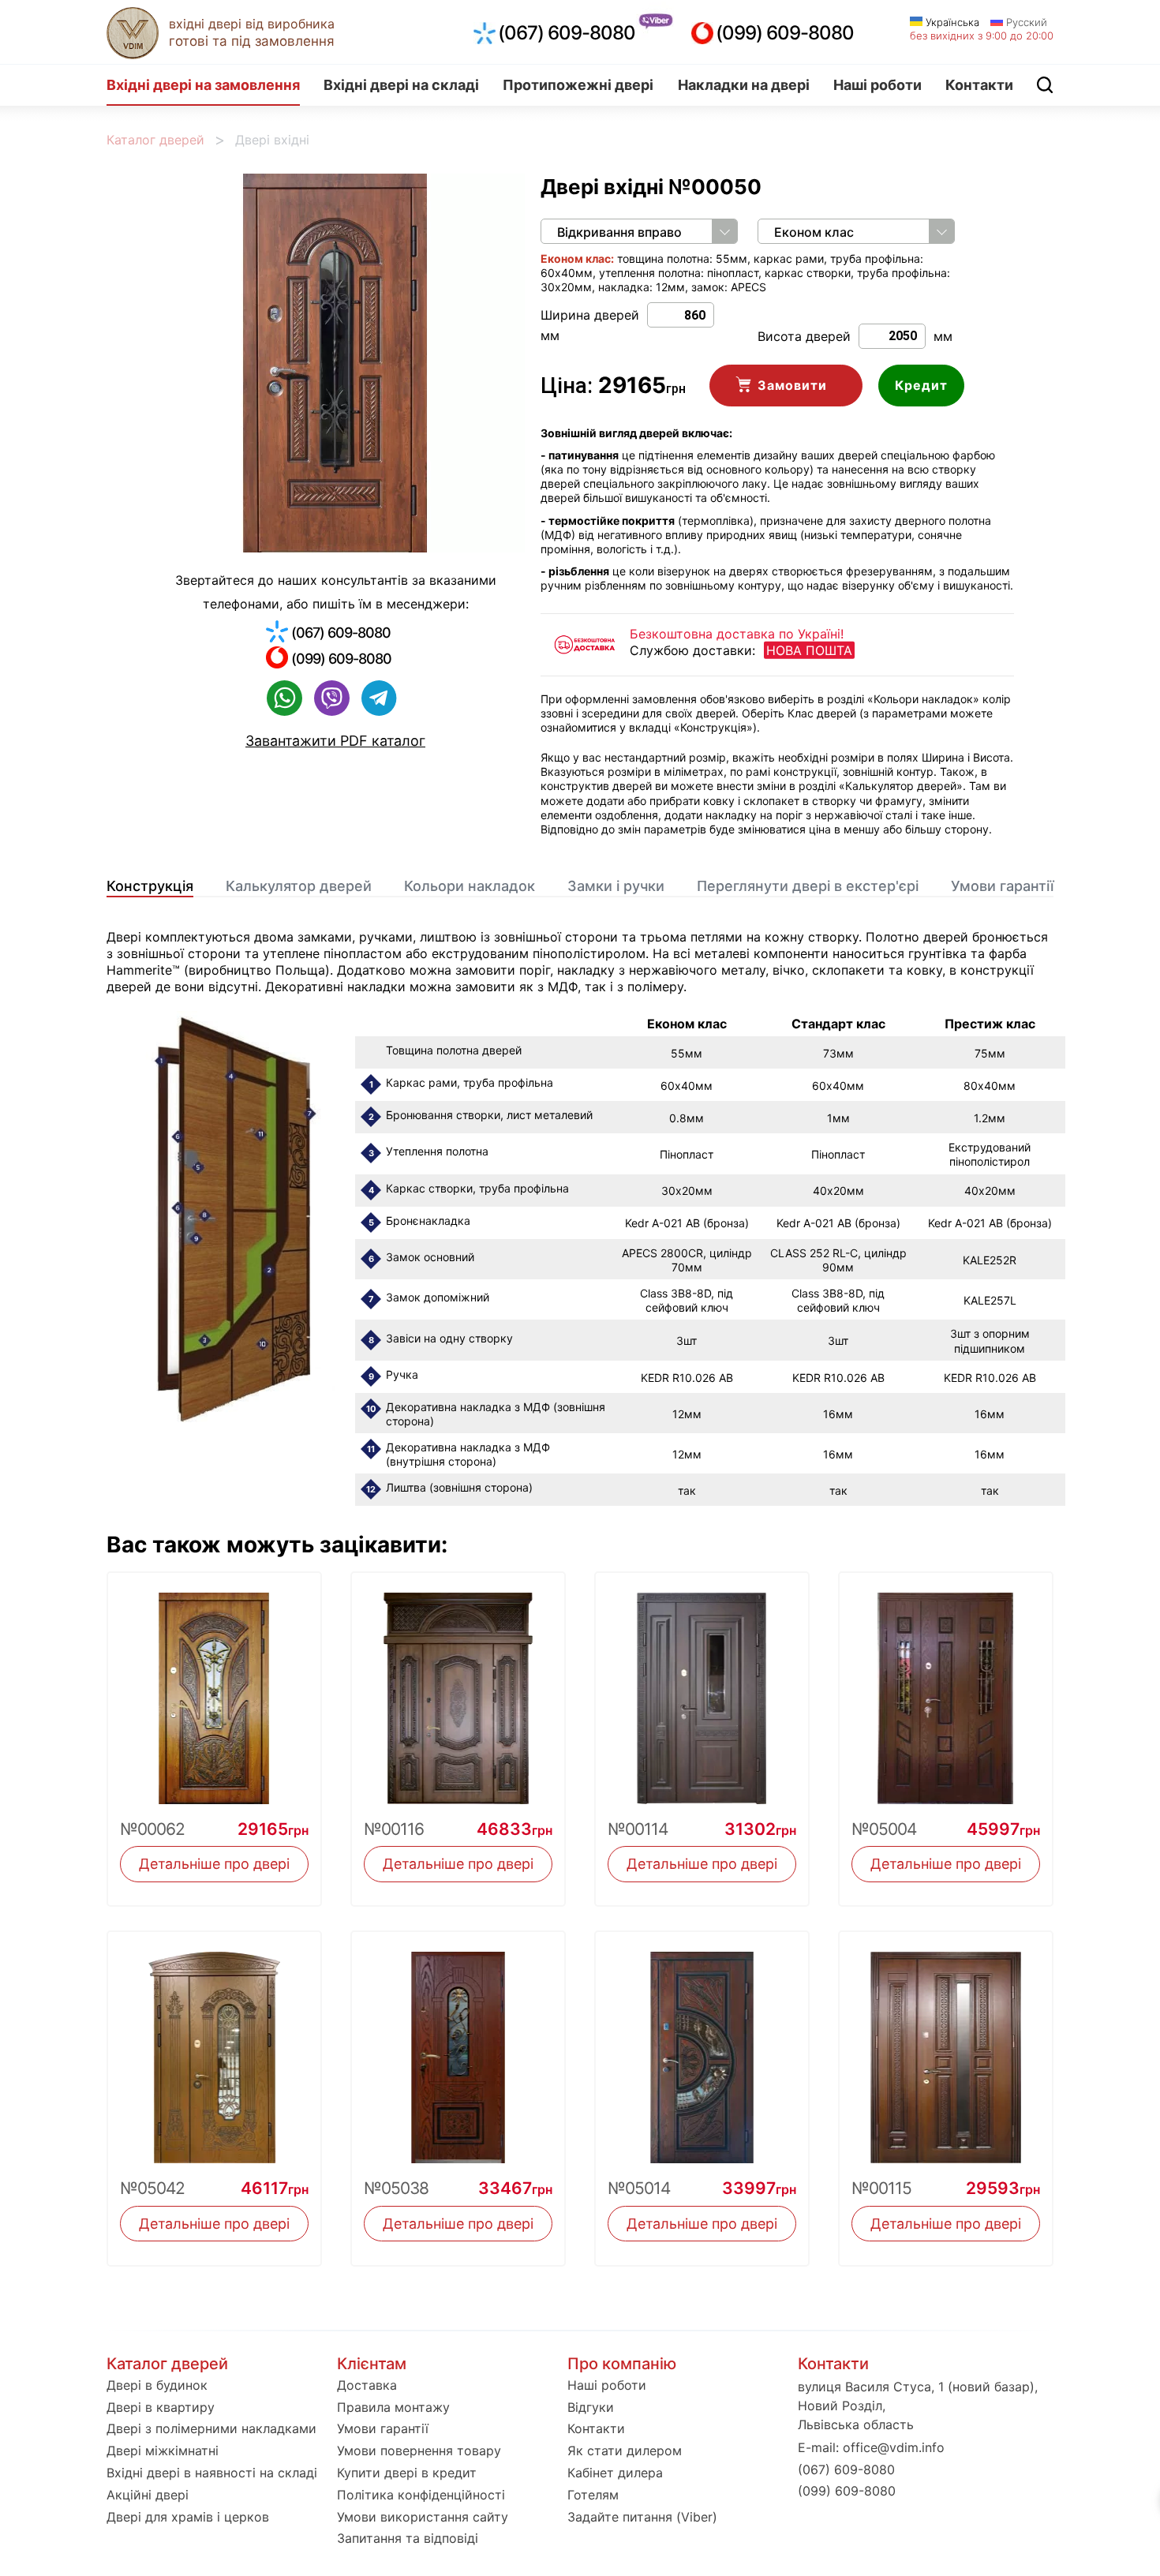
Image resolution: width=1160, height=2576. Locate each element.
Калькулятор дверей (299, 886)
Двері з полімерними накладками (211, 2428)
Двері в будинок (157, 2385)
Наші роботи (877, 85)
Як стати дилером (625, 2451)
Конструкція (150, 886)
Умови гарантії (1002, 886)
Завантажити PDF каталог (335, 741)
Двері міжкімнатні (163, 2451)
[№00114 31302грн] (702, 1689)
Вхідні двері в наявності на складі (212, 2473)
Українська (951, 22)
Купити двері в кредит (407, 2473)
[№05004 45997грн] (946, 1689)
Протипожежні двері (578, 85)
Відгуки (591, 2407)
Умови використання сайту (423, 2517)
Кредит (921, 385)
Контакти (979, 85)
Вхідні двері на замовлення (203, 85)
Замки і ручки (616, 886)
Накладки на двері (744, 85)
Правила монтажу (393, 2407)
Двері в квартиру (161, 2407)
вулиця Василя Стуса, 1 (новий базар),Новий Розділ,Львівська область (918, 2406)
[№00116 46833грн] (458, 1689)
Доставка (367, 2385)
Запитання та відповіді (408, 2538)
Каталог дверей (155, 140)
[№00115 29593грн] (946, 2048)
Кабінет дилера (615, 2473)
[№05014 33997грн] (702, 2048)
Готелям (593, 2495)
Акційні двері (148, 2495)
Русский (1025, 22)
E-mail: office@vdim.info (871, 2447)
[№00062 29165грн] (214, 1689)
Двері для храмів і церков (188, 2517)
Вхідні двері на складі (401, 85)
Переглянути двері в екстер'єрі (808, 886)
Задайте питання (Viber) (642, 2517)
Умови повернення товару (419, 2451)
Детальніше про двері (214, 1864)
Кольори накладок (470, 886)
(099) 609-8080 (785, 33)
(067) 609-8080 (567, 33)
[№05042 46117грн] (214, 2048)
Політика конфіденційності (421, 2495)
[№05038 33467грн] (458, 2048)
